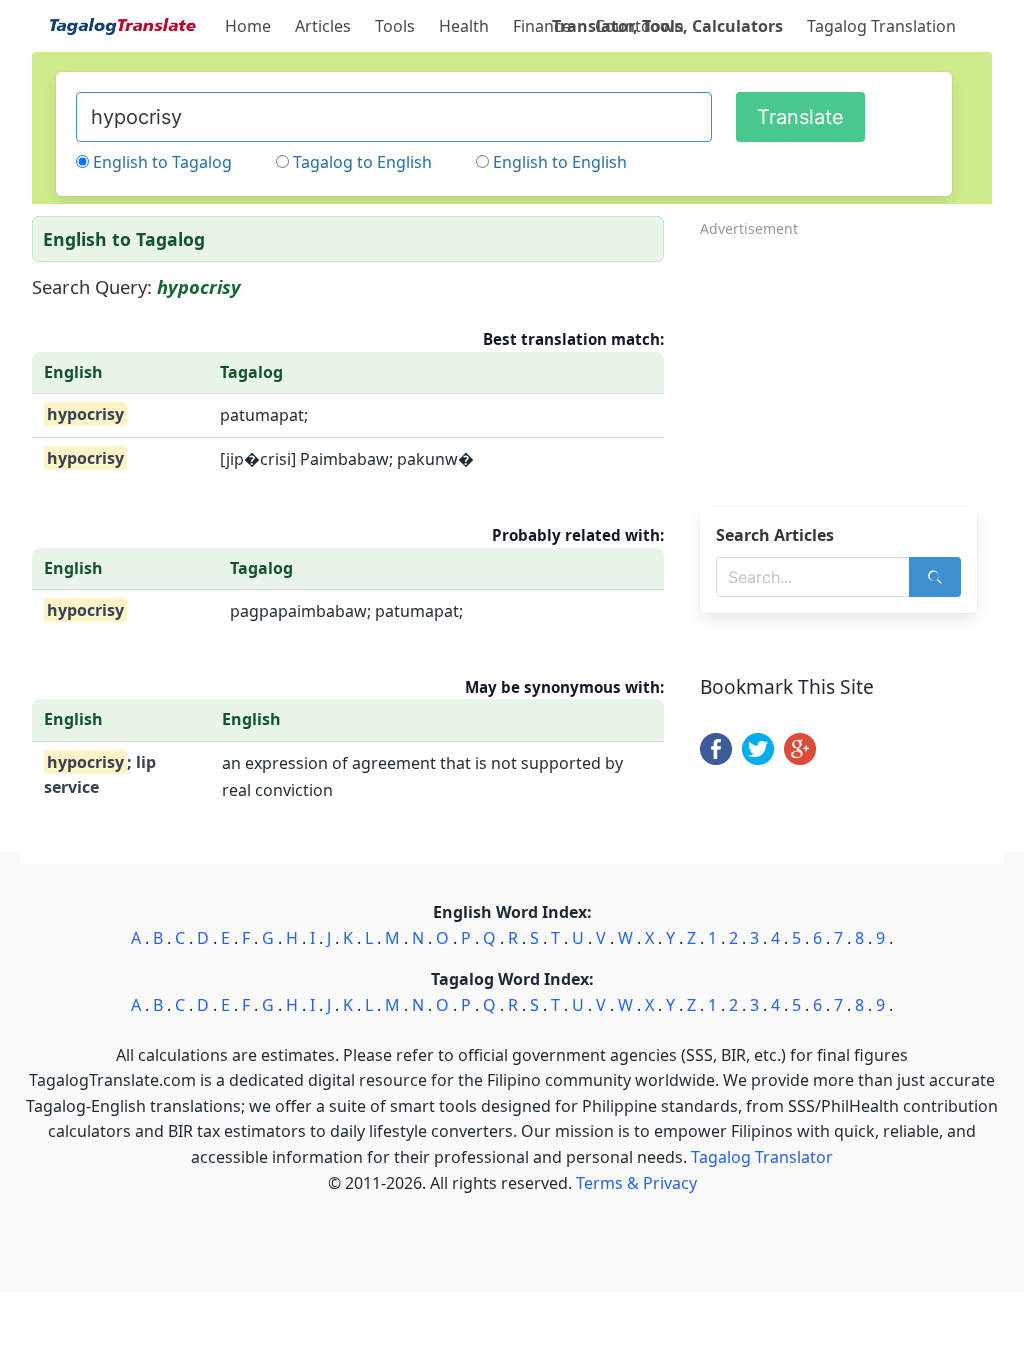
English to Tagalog (162, 162)
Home (248, 26)
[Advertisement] (846, 366)
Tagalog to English (362, 162)
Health (464, 26)
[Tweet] (758, 759)
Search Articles (775, 535)
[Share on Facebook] (716, 759)
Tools (395, 26)
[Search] (935, 577)
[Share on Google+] (800, 759)
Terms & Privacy (636, 1183)
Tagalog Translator (762, 1157)
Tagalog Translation (881, 26)
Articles (323, 26)
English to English (560, 162)
